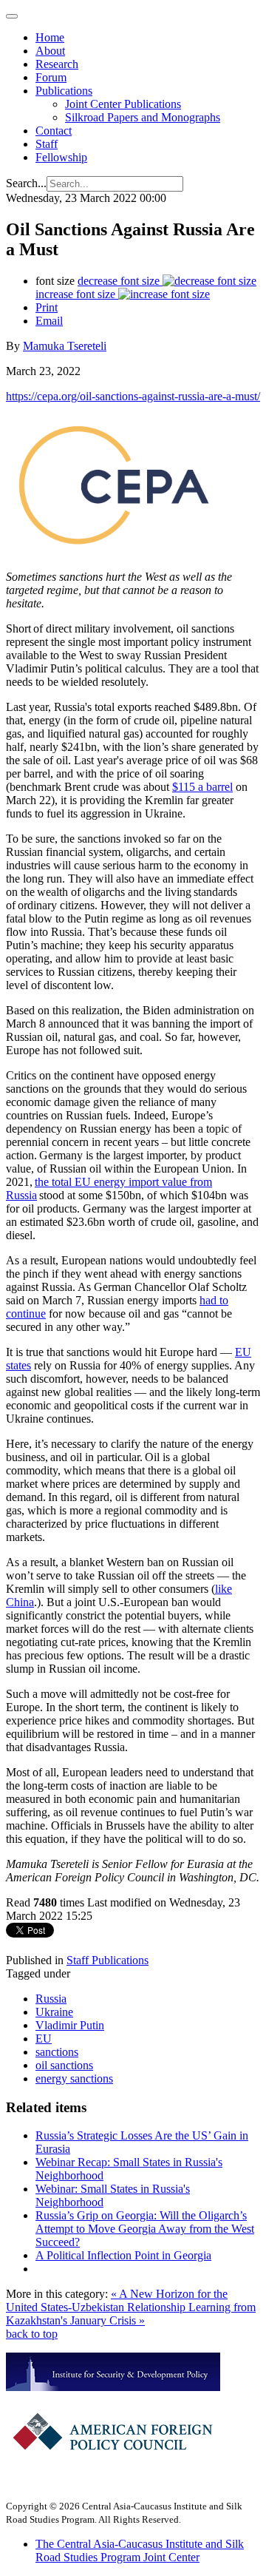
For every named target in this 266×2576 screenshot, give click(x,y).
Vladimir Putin (70, 2025)
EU (44, 2039)
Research (57, 64)
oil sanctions (64, 2065)
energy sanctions (74, 2078)
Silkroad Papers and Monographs (143, 117)
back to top (32, 2334)
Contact (54, 131)
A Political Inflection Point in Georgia (123, 2255)
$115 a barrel (202, 787)
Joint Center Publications (123, 104)
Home (50, 37)
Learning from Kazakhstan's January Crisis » (131, 2314)
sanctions (57, 2052)
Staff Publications (108, 1960)
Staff (47, 144)
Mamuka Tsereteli (65, 346)
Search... (26, 183)
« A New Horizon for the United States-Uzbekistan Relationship (117, 2300)
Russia (51, 1999)
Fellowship (61, 157)
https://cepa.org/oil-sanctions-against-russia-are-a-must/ (133, 396)
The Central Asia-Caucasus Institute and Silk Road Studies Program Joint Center (140, 2550)
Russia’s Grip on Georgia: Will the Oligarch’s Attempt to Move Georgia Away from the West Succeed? (145, 2229)
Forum (51, 77)
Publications (64, 91)
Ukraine (54, 2012)
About (50, 51)
